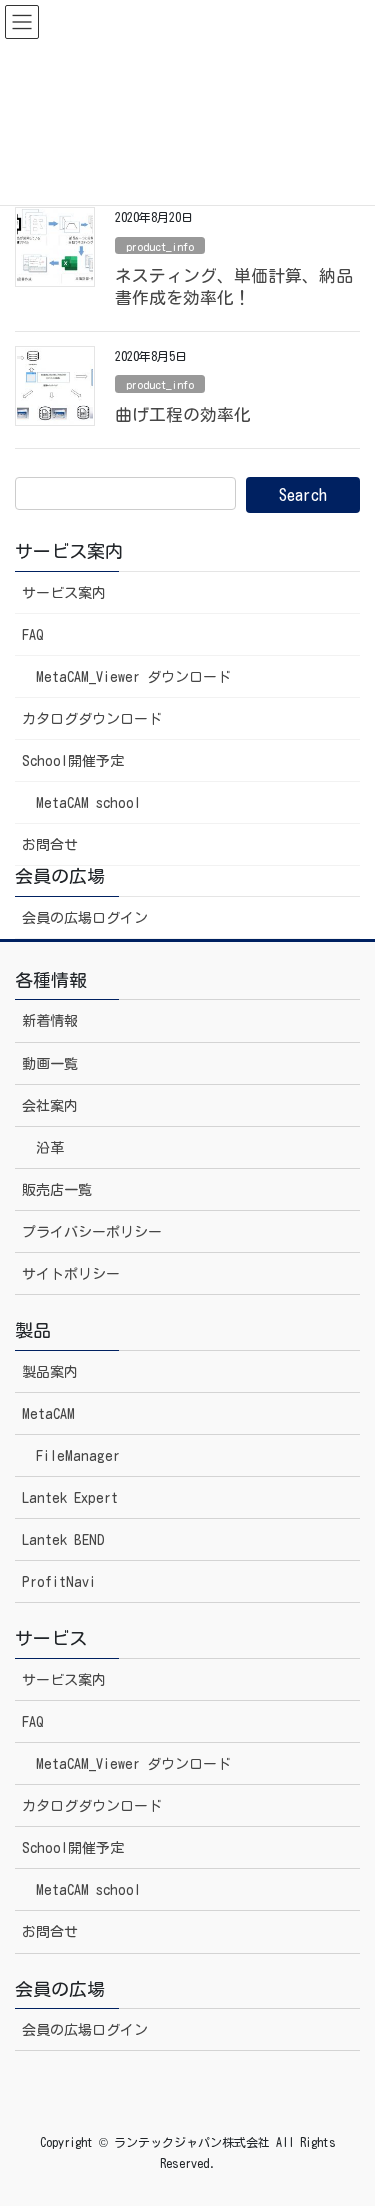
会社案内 (50, 1106)
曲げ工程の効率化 (183, 414)
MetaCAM (48, 1414)
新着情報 (50, 1021)
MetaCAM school (88, 803)
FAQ (33, 635)
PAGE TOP (343, 2122)
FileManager (78, 1456)
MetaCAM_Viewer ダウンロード (133, 677)
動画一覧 (50, 1064)
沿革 (50, 1148)
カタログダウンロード (92, 719)
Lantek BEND (63, 1540)
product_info (160, 246)
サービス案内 (64, 593)
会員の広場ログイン (85, 918)
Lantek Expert (70, 1498)
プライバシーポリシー (92, 1232)
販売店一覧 (57, 1190)
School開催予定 (73, 761)
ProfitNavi (59, 1582)
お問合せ (50, 845)
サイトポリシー (71, 1274)
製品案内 (50, 1372)
